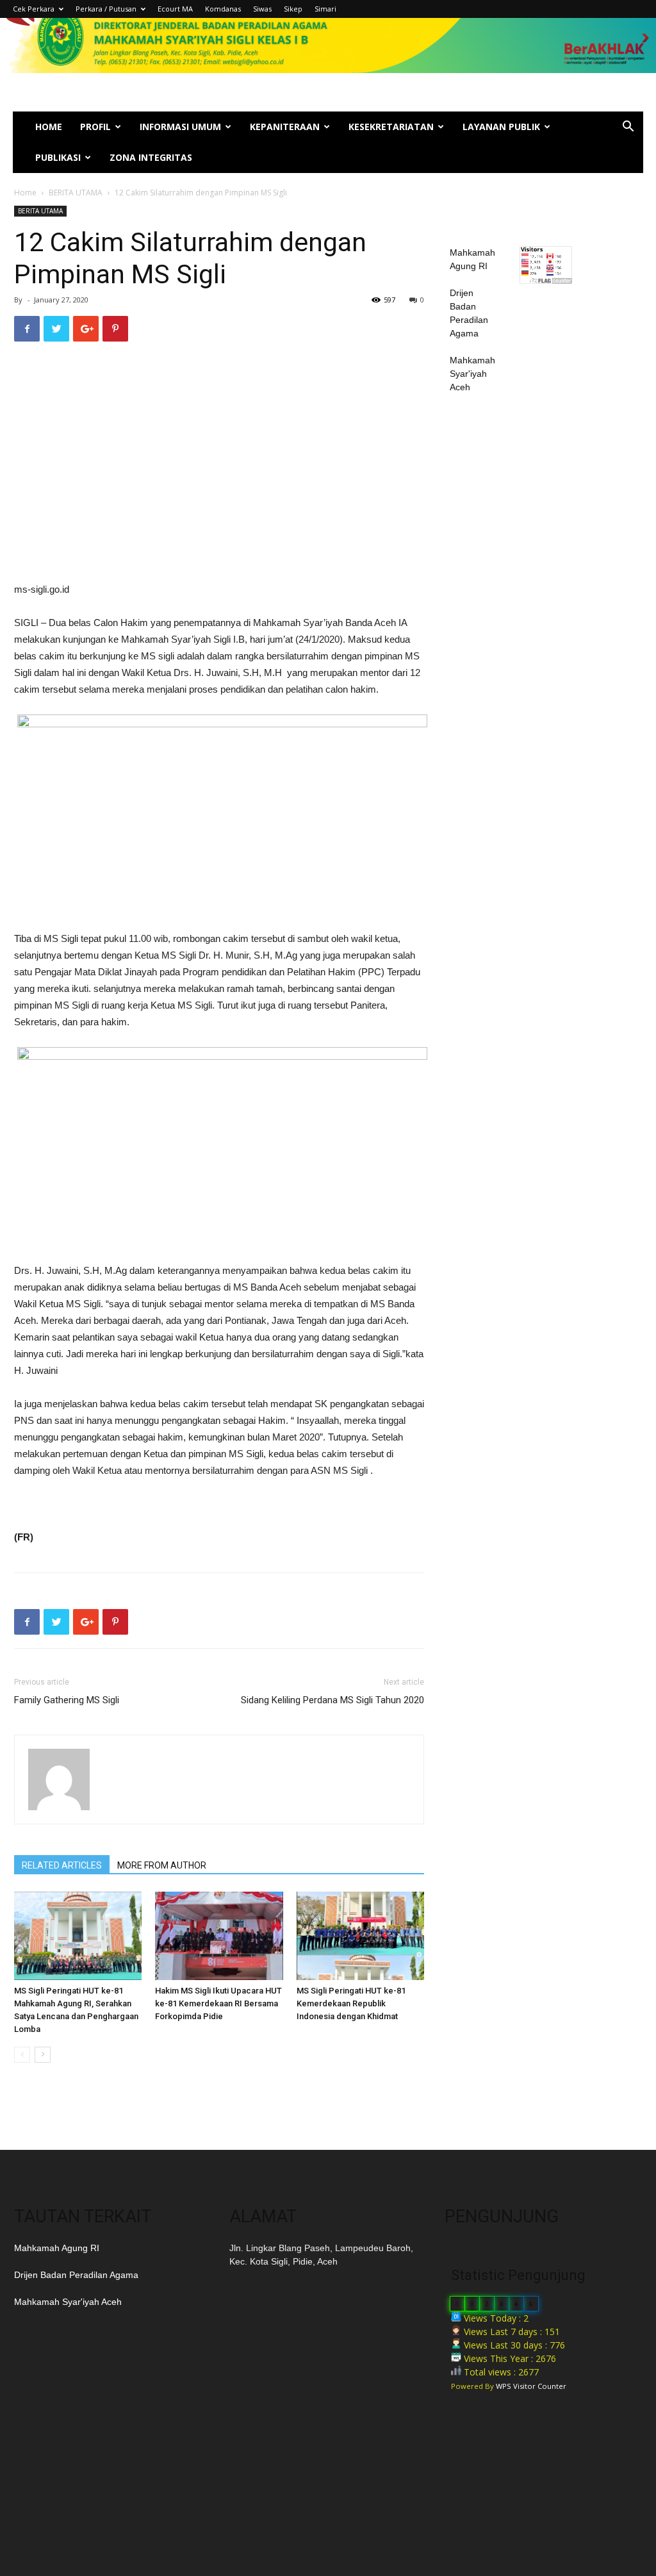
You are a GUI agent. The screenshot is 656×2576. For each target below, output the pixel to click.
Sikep (293, 9)
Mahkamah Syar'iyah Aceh (472, 374)
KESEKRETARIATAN (391, 127)
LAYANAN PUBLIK (501, 127)
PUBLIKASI (58, 157)
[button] (628, 128)
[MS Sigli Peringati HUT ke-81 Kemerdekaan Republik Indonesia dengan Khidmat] (360, 1936)
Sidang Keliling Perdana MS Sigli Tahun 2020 (332, 1700)
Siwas (262, 9)
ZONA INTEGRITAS (151, 157)
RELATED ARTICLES (62, 1865)
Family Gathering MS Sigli (67, 1700)
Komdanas (223, 9)
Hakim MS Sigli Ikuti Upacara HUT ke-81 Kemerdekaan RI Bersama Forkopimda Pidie (218, 2003)
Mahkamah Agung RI (57, 2248)
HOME (49, 127)
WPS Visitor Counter (531, 2386)
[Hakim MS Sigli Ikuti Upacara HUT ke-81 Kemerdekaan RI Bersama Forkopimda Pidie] (219, 1936)
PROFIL (95, 127)
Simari (325, 9)
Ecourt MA (175, 9)
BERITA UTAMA (76, 193)
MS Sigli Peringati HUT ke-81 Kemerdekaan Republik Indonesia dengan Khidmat (351, 2003)
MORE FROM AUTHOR (162, 1865)
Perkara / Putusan (106, 9)
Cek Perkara (34, 9)
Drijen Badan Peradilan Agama (76, 2275)
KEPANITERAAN (285, 127)
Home (25, 193)
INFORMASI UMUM (180, 127)
